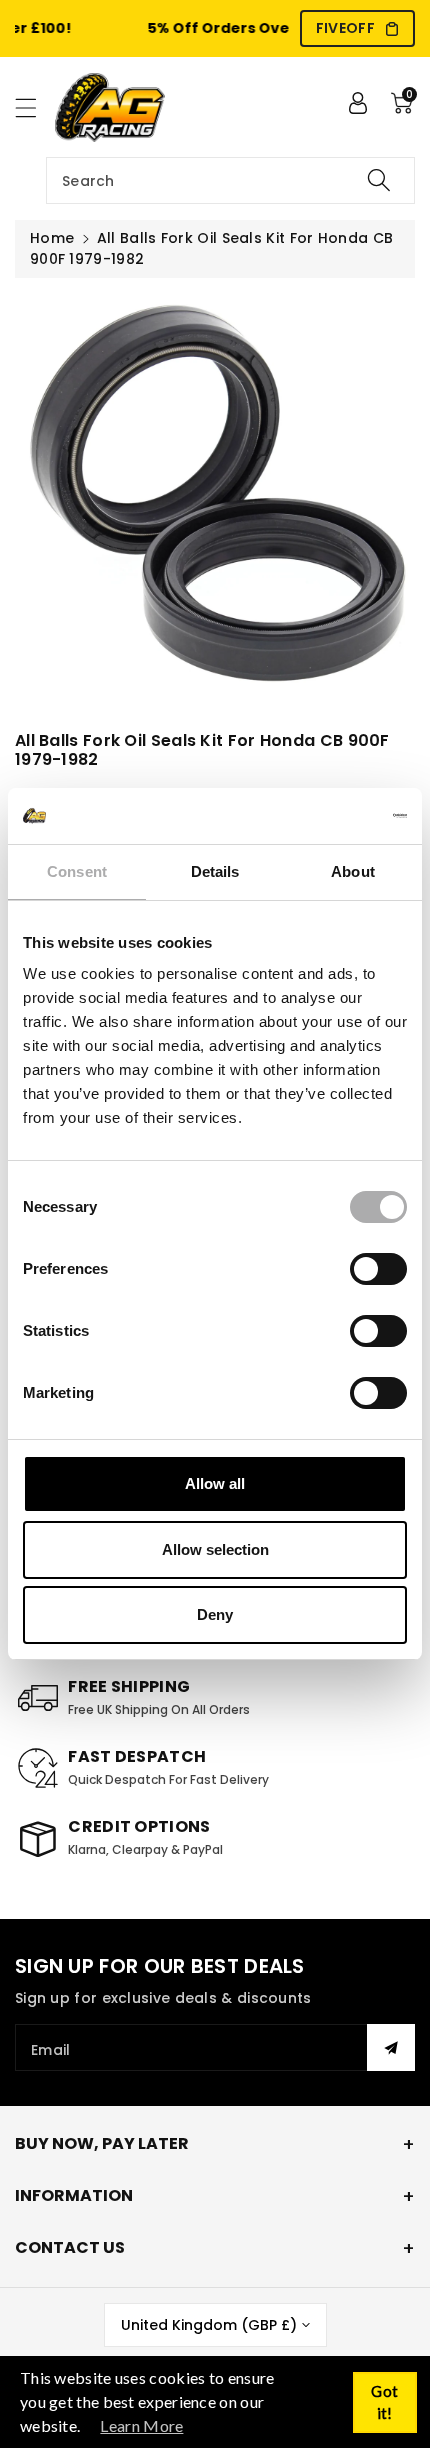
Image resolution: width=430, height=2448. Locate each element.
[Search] (379, 180)
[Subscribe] (391, 2047)
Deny (215, 1614)
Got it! (384, 2402)
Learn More (141, 2425)
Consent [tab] (77, 871)
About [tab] (353, 871)
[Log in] (358, 103)
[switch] (378, 1269)
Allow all (215, 1483)
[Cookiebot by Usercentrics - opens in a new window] (319, 816)
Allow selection (215, 1549)
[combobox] (230, 180)
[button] (35, 107)
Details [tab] (215, 871)
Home (52, 238)
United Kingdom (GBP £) (209, 2325)
